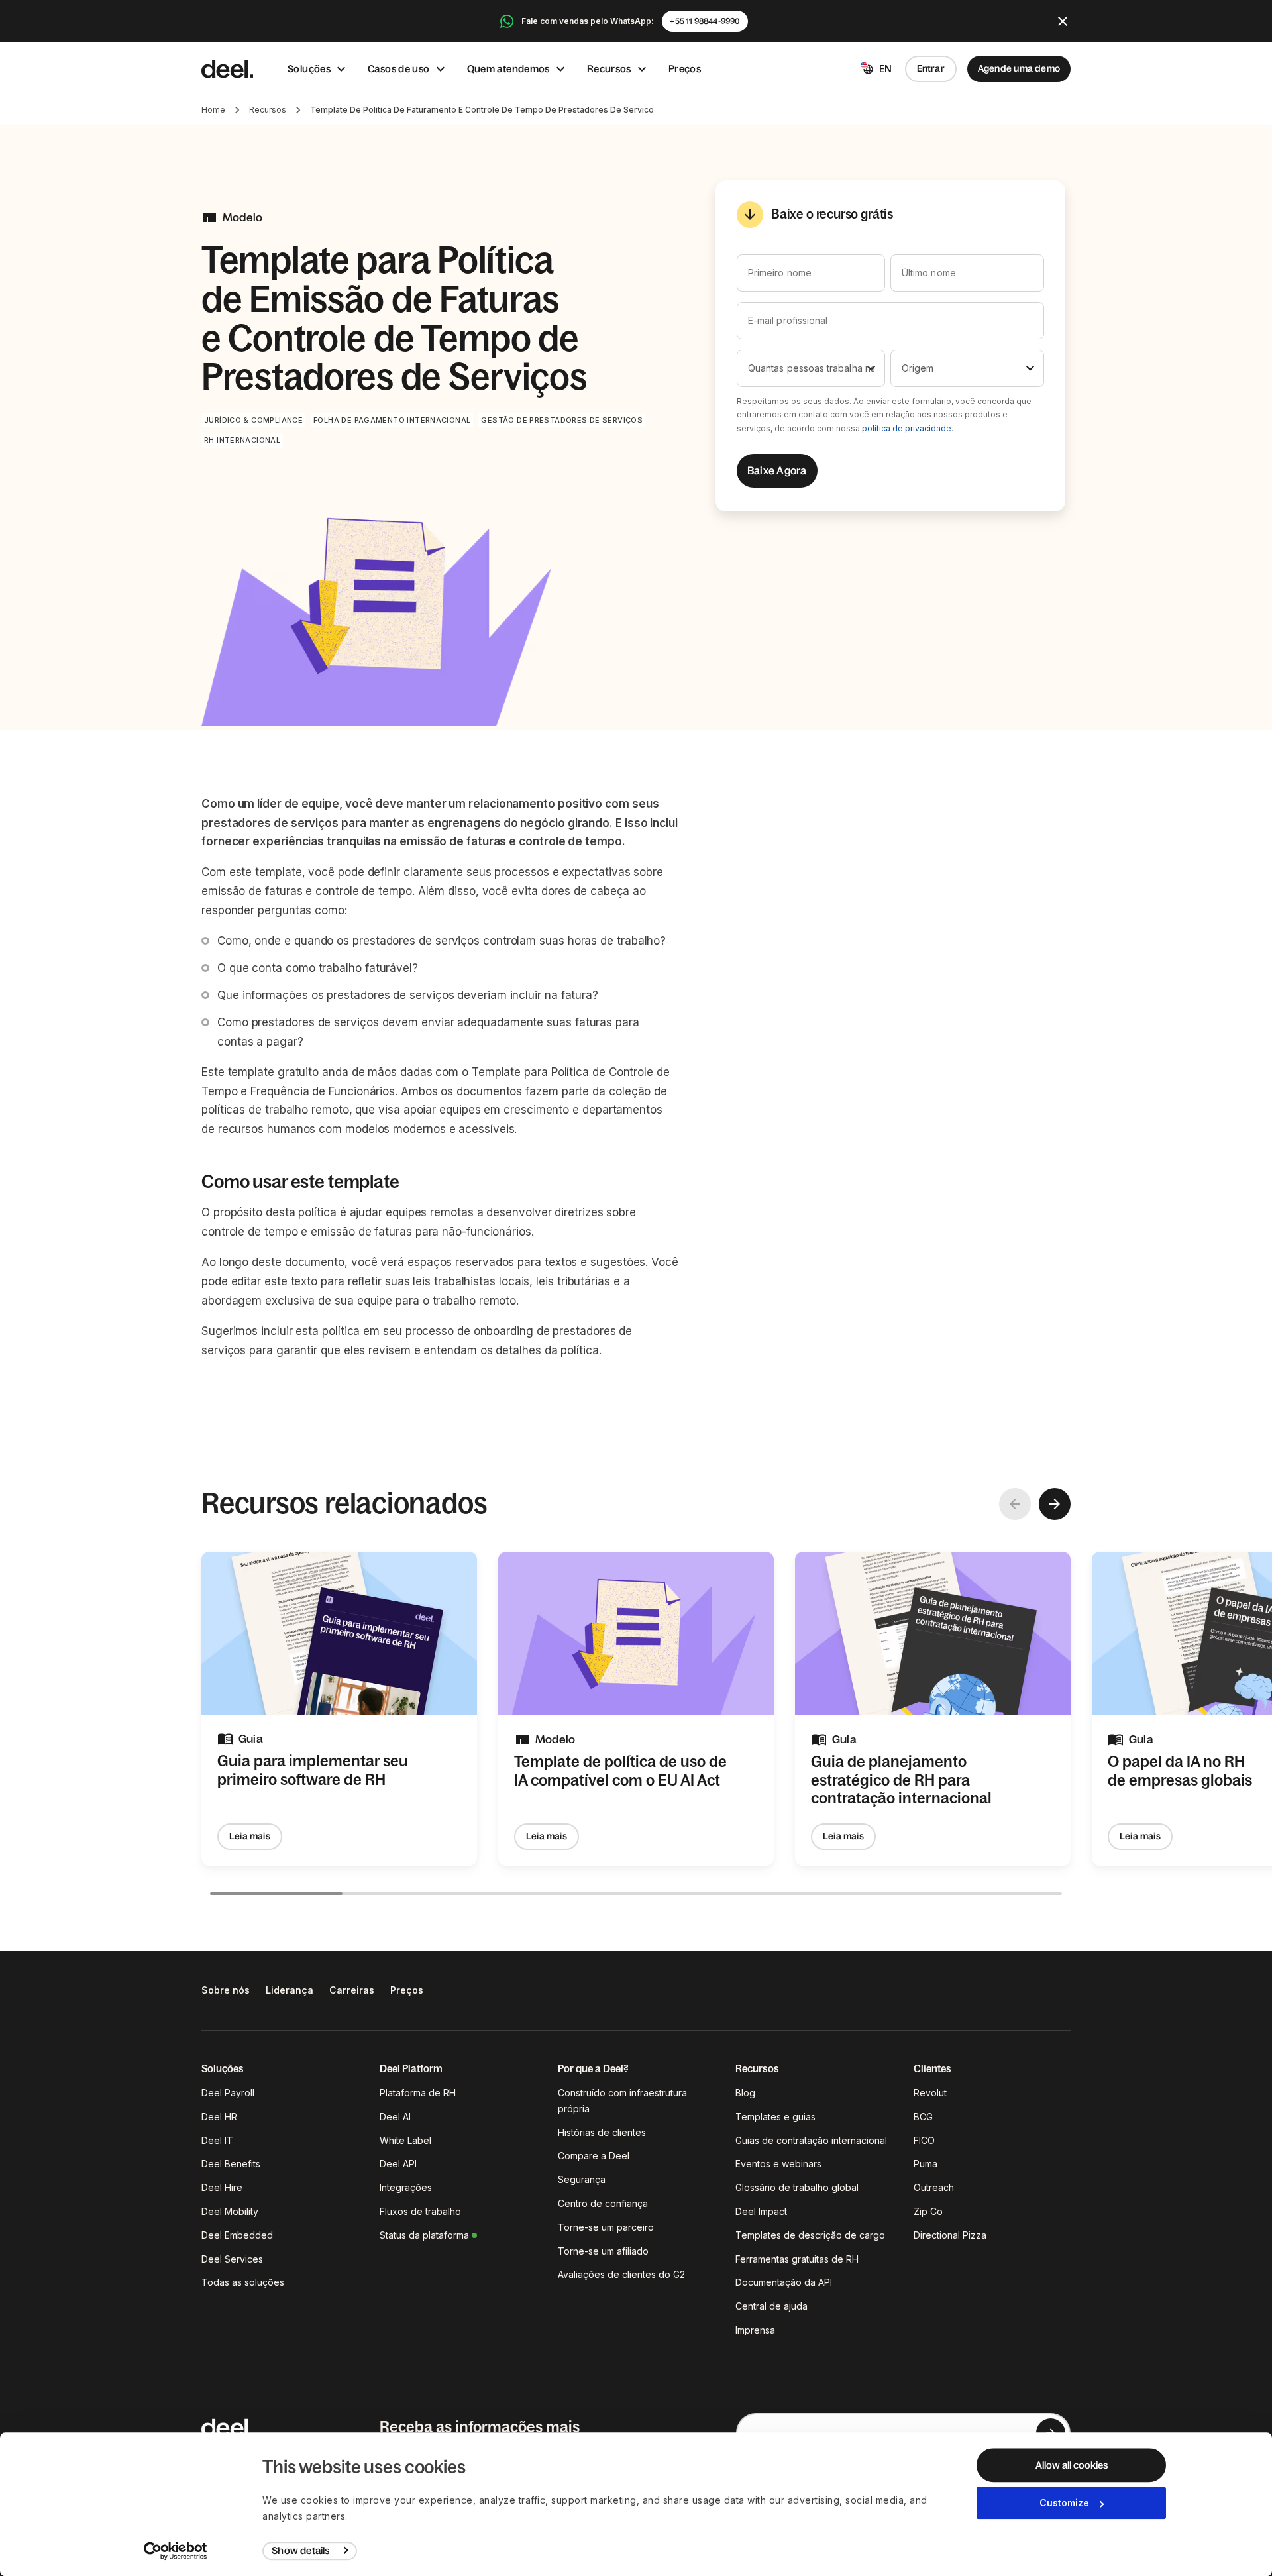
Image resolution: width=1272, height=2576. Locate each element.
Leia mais (250, 1836)
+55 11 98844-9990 (705, 21)
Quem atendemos (508, 69)
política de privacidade (907, 428)
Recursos (609, 69)
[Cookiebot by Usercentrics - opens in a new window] (176, 2551)
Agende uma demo (1019, 68)
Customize (1064, 2503)
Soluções (309, 69)
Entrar (931, 68)
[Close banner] (1063, 21)
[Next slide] (1055, 1504)
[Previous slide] (1015, 1504)
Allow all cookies (1072, 2465)
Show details (300, 2550)
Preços (685, 69)
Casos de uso (399, 69)
